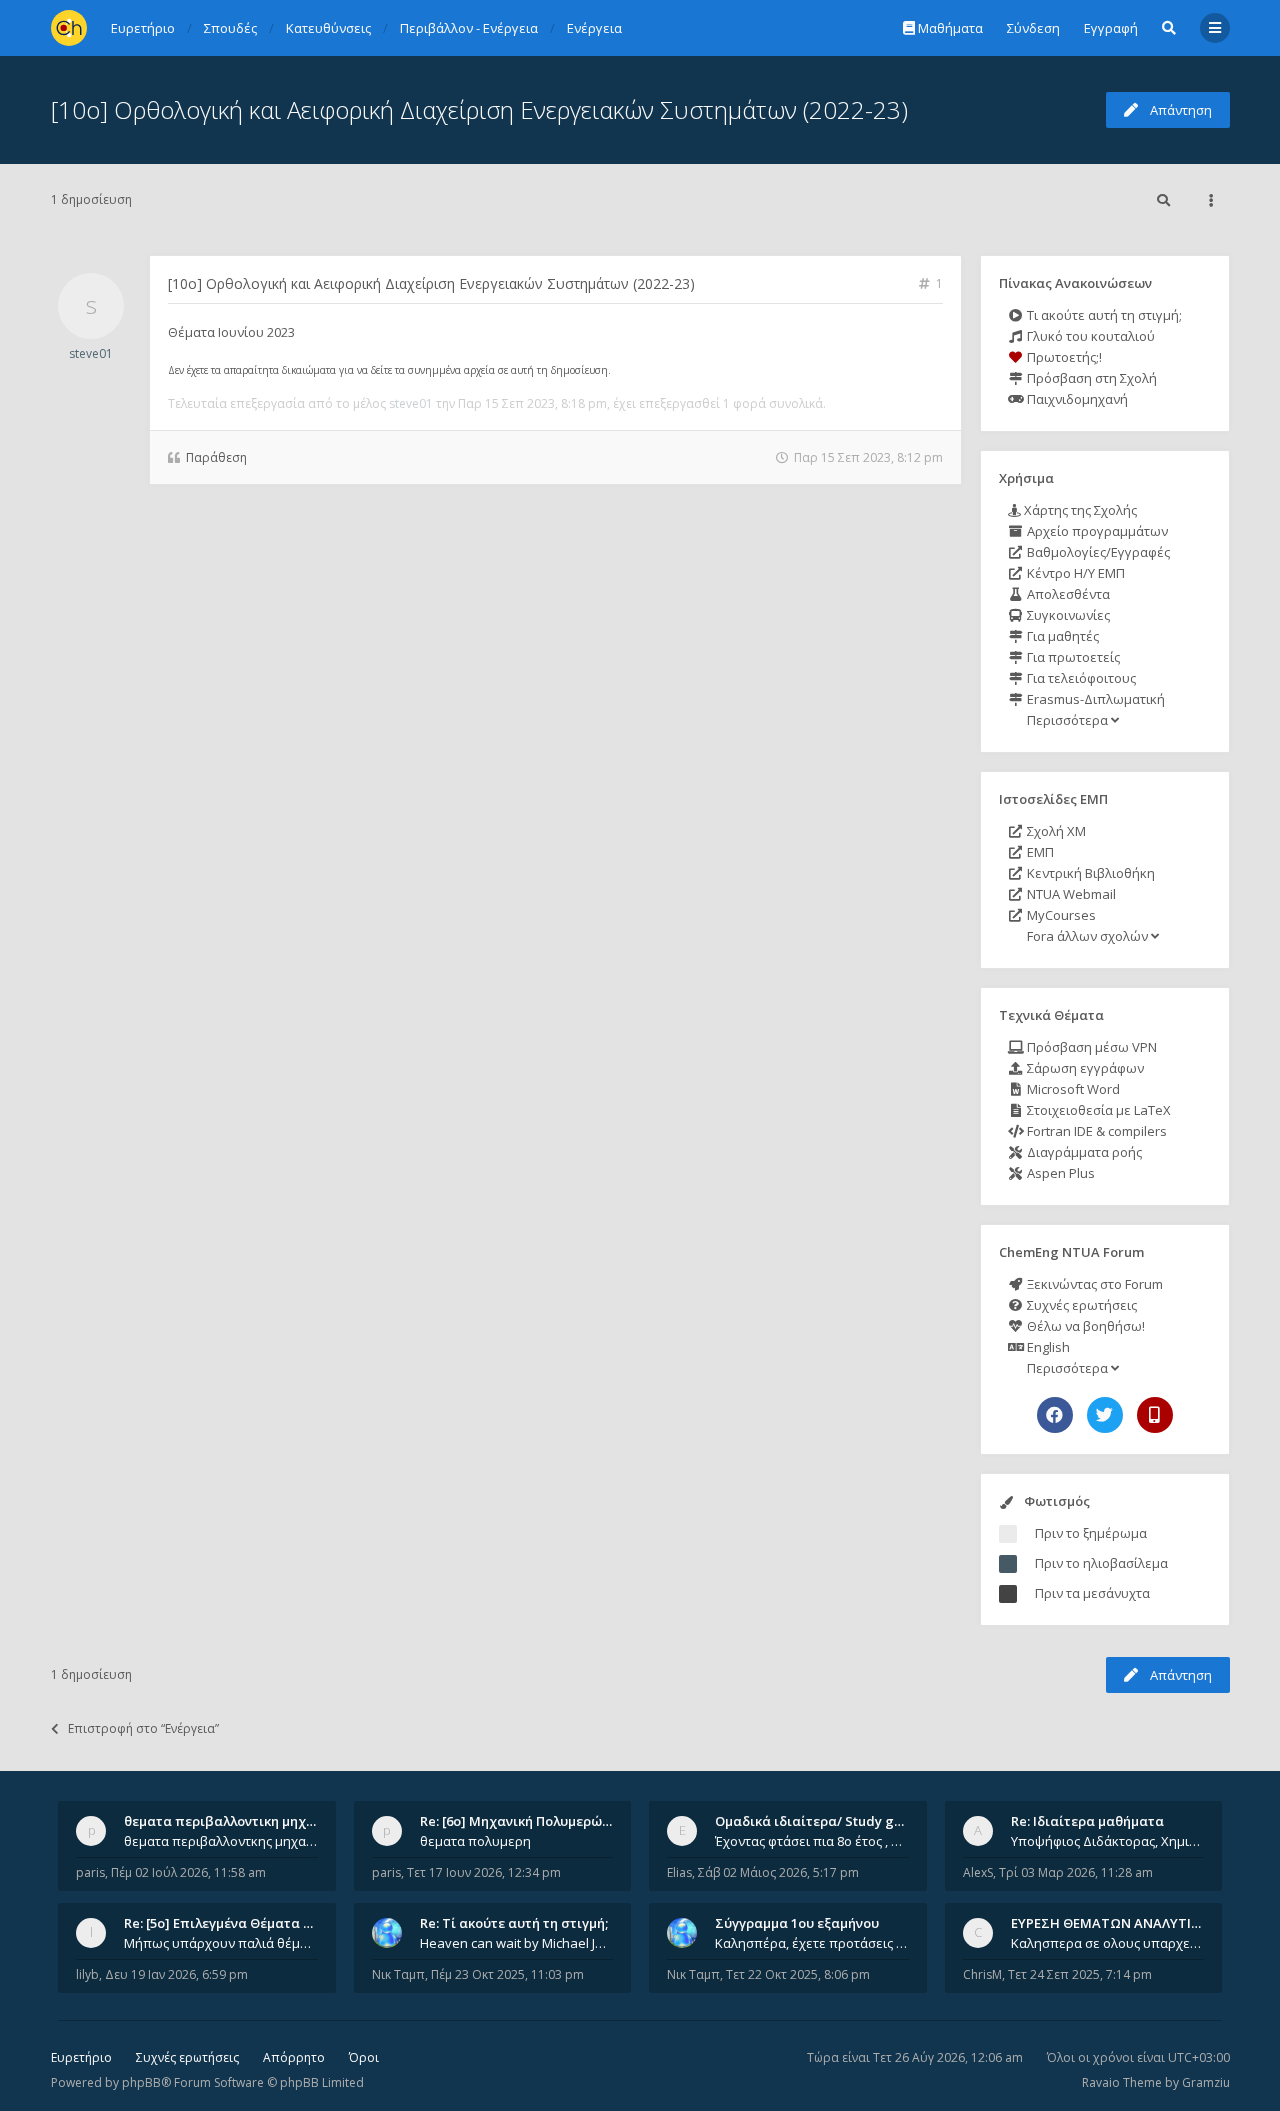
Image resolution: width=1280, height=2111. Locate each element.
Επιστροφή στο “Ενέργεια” (143, 1728)
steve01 (91, 353)
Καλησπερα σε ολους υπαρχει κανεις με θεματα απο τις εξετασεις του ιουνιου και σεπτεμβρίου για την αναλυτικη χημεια (1108, 1943)
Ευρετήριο (81, 2057)
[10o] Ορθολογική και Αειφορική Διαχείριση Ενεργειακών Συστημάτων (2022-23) (479, 109)
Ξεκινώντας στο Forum (1093, 1284)
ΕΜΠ (1039, 852)
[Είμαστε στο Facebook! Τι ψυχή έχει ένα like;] (1055, 1415)
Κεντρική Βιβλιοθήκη (1089, 873)
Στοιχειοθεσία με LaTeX (1097, 1110)
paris (90, 1872)
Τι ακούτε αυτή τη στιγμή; (1103, 315)
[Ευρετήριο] (69, 28)
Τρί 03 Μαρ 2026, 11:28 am (1076, 1872)
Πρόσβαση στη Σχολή (1090, 378)
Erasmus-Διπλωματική (1094, 699)
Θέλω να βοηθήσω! (1084, 1326)
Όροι (364, 2057)
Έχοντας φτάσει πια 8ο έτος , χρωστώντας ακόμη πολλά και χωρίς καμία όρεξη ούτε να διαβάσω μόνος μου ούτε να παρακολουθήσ (812, 1841)
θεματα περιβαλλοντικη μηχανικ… (234, 1821)
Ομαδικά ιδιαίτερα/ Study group (819, 1821)
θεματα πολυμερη (475, 1841)
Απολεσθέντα (1067, 594)
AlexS (978, 1872)
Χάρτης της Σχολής (1079, 510)
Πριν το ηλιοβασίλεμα (1101, 1563)
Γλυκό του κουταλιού (1089, 336)
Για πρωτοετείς (1072, 657)
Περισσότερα (1067, 720)
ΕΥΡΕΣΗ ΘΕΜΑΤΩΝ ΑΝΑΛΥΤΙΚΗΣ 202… (1131, 1923)
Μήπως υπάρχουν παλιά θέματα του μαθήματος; (221, 1943)
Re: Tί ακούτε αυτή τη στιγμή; (514, 1923)
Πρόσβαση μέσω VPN (1090, 1047)
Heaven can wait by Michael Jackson (517, 1943)
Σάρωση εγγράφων (1084, 1068)
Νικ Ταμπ (398, 1974)
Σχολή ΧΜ (1055, 831)
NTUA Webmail (1070, 894)
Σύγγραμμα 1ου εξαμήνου (797, 1923)
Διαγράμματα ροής (1083, 1152)
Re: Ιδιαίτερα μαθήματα (1087, 1821)
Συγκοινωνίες (1067, 615)
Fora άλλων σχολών (1087, 936)
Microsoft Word (1072, 1089)
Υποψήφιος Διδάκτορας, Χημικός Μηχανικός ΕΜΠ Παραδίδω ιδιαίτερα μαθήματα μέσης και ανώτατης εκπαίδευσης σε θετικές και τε (1108, 1841)
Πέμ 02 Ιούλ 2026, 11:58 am (188, 1872)
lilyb (87, 1974)
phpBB (141, 2082)
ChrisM (982, 1974)
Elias (679, 1872)
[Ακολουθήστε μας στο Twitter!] (1105, 1415)
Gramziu (1206, 2082)
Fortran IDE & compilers (1095, 1131)
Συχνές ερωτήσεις (1080, 1305)
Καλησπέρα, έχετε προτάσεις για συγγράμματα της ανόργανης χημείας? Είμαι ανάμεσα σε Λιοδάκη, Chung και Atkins (812, 1943)
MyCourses (1060, 915)
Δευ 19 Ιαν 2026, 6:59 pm (176, 1974)
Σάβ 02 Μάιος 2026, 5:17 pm (778, 1872)
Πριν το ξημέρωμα (1091, 1533)
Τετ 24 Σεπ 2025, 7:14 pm (1080, 1974)
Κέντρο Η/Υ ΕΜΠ (1074, 573)
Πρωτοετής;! (1063, 357)
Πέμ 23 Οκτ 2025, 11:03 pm (507, 1974)
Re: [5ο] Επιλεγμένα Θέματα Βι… (225, 1923)
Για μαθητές (1061, 636)
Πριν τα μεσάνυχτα (1092, 1593)
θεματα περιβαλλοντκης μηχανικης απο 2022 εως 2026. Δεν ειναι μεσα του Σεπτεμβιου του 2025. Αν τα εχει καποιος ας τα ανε (221, 1841)
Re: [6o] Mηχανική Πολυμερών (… (523, 1821)
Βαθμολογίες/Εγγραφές (1097, 552)
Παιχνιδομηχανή (1076, 399)
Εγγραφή (1111, 28)
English (1047, 1347)
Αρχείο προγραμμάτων (1096, 531)
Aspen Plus (1059, 1173)
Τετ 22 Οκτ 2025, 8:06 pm (798, 1974)
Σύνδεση (1033, 28)
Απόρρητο (294, 2057)
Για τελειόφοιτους (1080, 678)
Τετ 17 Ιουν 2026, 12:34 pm (484, 1872)
